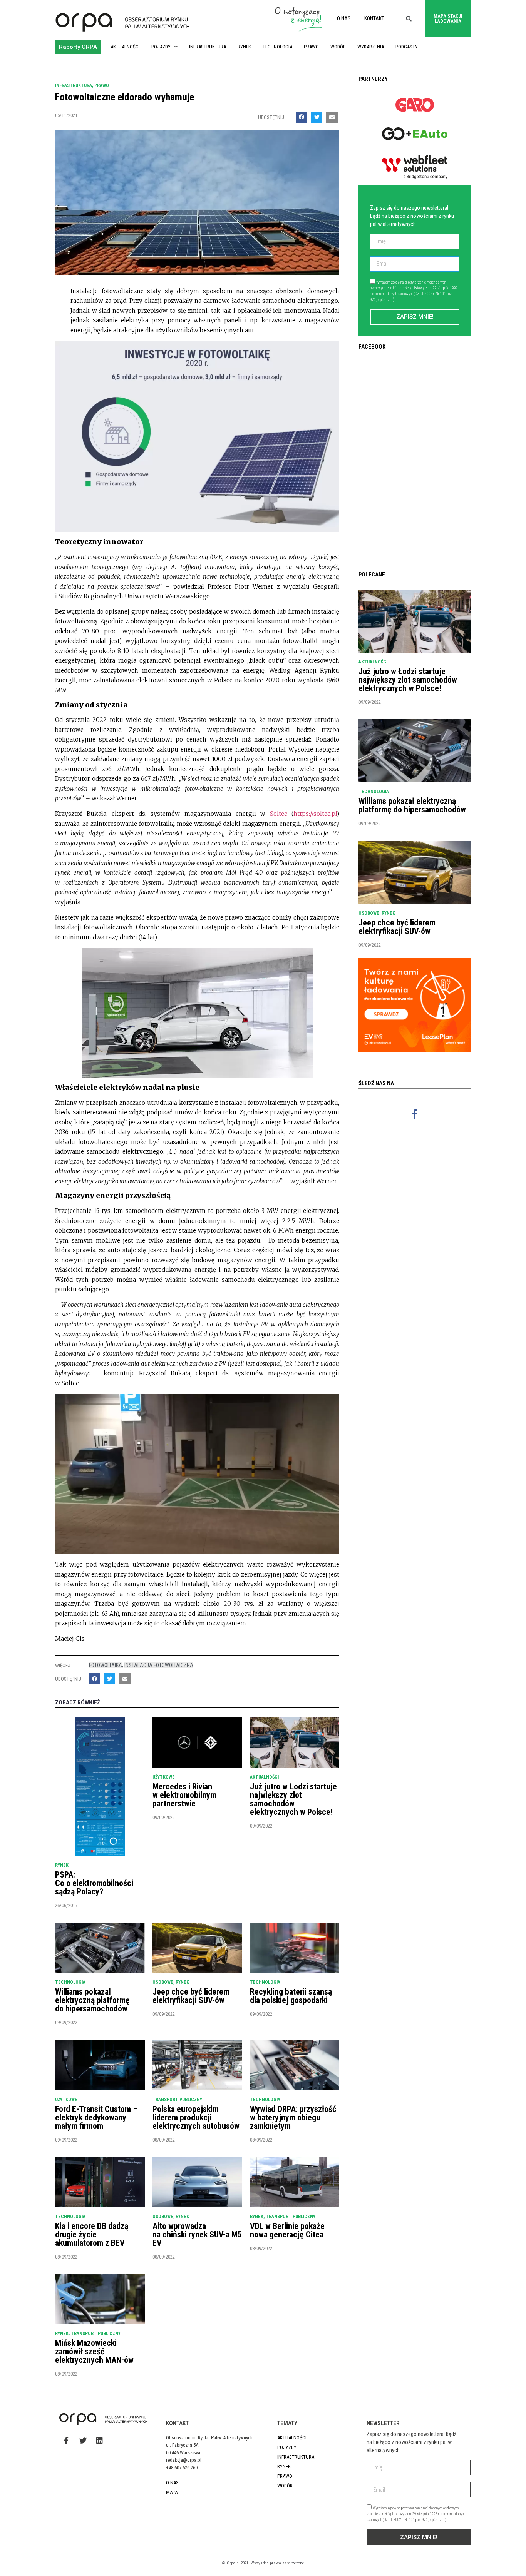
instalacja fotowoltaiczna (159, 1665)
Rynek (244, 47)
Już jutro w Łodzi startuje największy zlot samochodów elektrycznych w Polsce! (293, 1799)
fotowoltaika (106, 1665)
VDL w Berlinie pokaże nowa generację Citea (287, 2230)
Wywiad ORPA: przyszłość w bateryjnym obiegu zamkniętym (293, 2117)
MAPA (172, 2492)
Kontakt (374, 18)
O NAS (344, 18)
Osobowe (163, 1982)
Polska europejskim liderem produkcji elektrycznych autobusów (196, 2117)
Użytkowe (164, 1777)
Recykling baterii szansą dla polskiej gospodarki (291, 1996)
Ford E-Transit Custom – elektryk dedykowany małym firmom (96, 2117)
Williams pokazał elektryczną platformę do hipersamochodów (92, 2000)
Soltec (279, 814)
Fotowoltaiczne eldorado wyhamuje (125, 97)
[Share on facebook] (302, 117)
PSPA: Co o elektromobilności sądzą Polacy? (94, 1883)
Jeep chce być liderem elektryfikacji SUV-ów (191, 1996)
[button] (78, 47)
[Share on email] (332, 117)
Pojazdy (161, 47)
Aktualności (125, 47)
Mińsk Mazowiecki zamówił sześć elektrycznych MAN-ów (94, 2351)
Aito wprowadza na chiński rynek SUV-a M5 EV (197, 2234)
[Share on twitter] (317, 117)
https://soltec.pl (315, 814)
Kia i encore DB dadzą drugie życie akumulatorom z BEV (92, 2234)
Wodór (338, 47)
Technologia (277, 47)
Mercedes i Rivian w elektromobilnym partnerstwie (184, 1795)
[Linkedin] (99, 2440)
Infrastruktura (208, 47)
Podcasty (407, 47)
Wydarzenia (371, 47)
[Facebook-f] (415, 1114)
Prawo (311, 47)
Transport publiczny (177, 2100)
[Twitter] (83, 2440)
